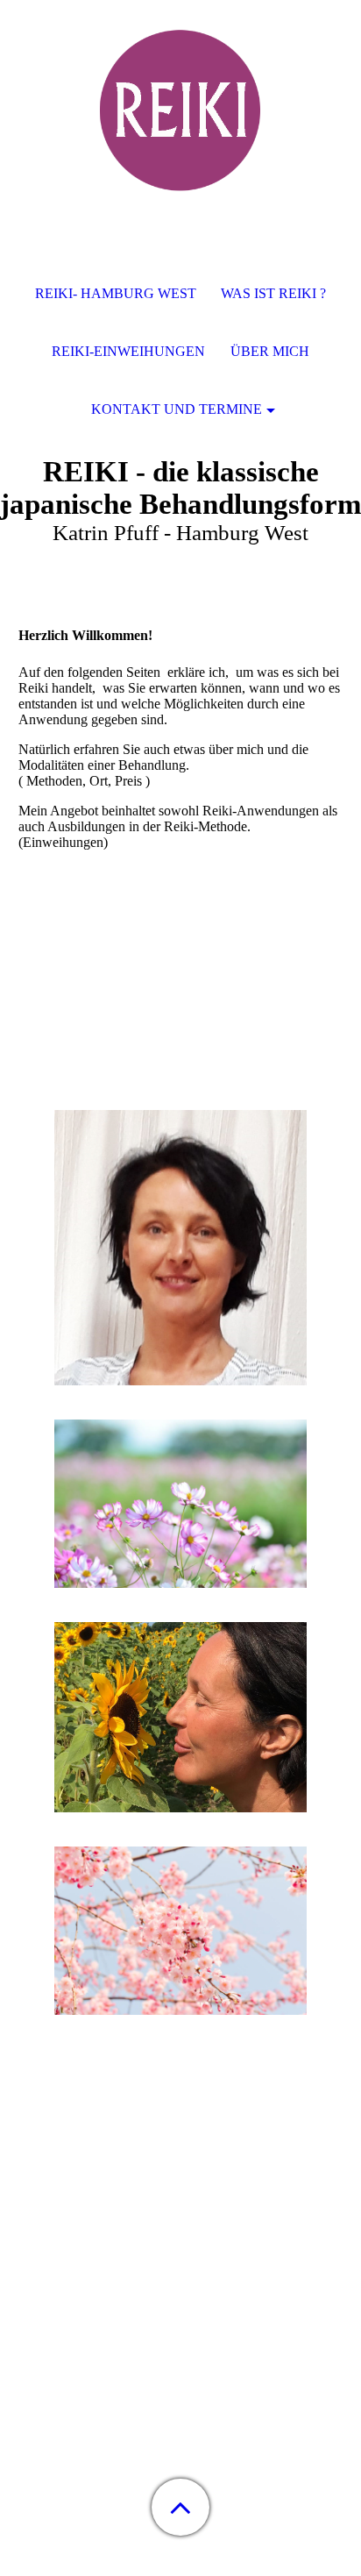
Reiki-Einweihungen (128, 351)
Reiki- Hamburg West (116, 293)
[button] (180, 2507)
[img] (180, 110)
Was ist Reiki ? (273, 293)
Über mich (270, 351)
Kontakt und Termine (177, 409)
